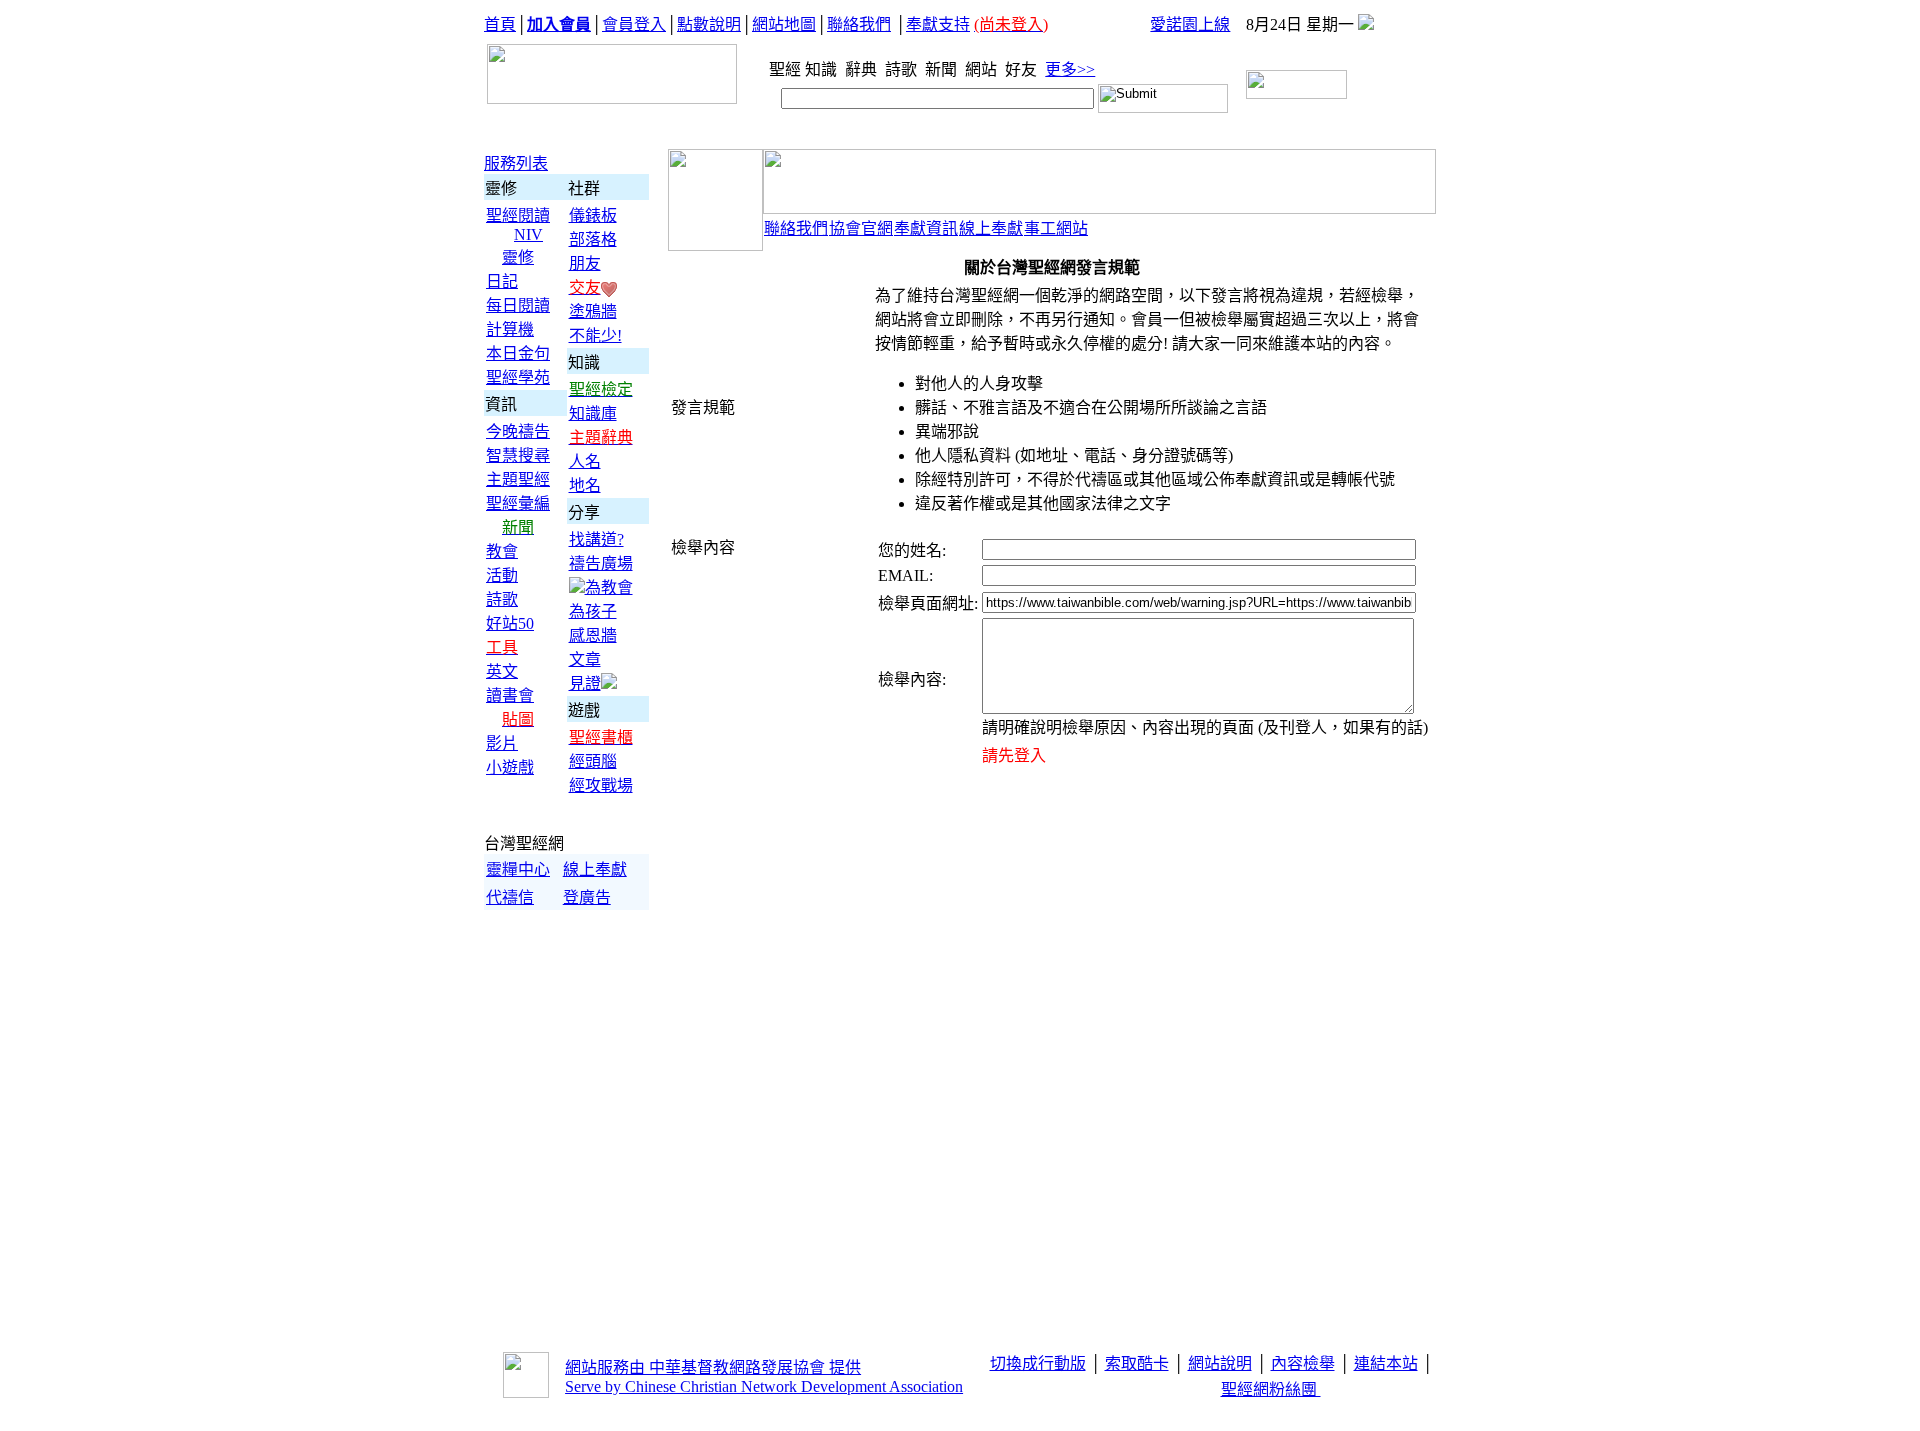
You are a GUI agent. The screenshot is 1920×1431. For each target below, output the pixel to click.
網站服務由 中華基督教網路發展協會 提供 (713, 1367)
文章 (585, 659)
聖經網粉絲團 (1271, 1389)
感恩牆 (593, 635)
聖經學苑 (518, 377)
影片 (502, 743)
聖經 (779, 69)
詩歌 (903, 69)
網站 (983, 69)
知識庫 (593, 413)
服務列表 (516, 163)
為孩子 (593, 611)
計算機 (510, 329)
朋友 (585, 263)
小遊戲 (510, 767)
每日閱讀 (518, 305)
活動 (502, 575)
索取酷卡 (1137, 1363)
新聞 (943, 69)
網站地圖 (784, 24)
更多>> (1070, 69)
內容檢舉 (1303, 1363)
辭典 (863, 69)
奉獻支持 (938, 24)
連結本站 (1386, 1363)
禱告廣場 (601, 563)
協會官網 (861, 228)
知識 (823, 69)
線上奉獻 (595, 869)
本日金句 (518, 353)
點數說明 (709, 24)
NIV (528, 234)
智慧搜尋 (518, 455)
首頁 (500, 24)
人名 (585, 461)
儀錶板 (593, 215)
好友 (1023, 69)
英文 (502, 671)
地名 (585, 485)
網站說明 (1220, 1363)
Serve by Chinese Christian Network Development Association (764, 1386)
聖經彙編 (518, 503)
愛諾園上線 (1190, 24)
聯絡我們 (859, 24)
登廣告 (587, 897)
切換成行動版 (1038, 1363)
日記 (502, 281)
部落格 (593, 239)
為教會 (609, 587)
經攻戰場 (601, 785)
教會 (502, 551)
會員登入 (634, 24)
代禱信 (510, 897)
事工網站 (1056, 228)
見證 (585, 683)
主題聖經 (518, 479)
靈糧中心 (518, 869)
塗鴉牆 (593, 311)
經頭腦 (593, 761)
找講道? (596, 539)
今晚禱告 (518, 431)
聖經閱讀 (518, 215)
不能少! (595, 335)
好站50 (510, 623)
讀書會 (510, 695)
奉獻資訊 (926, 228)
